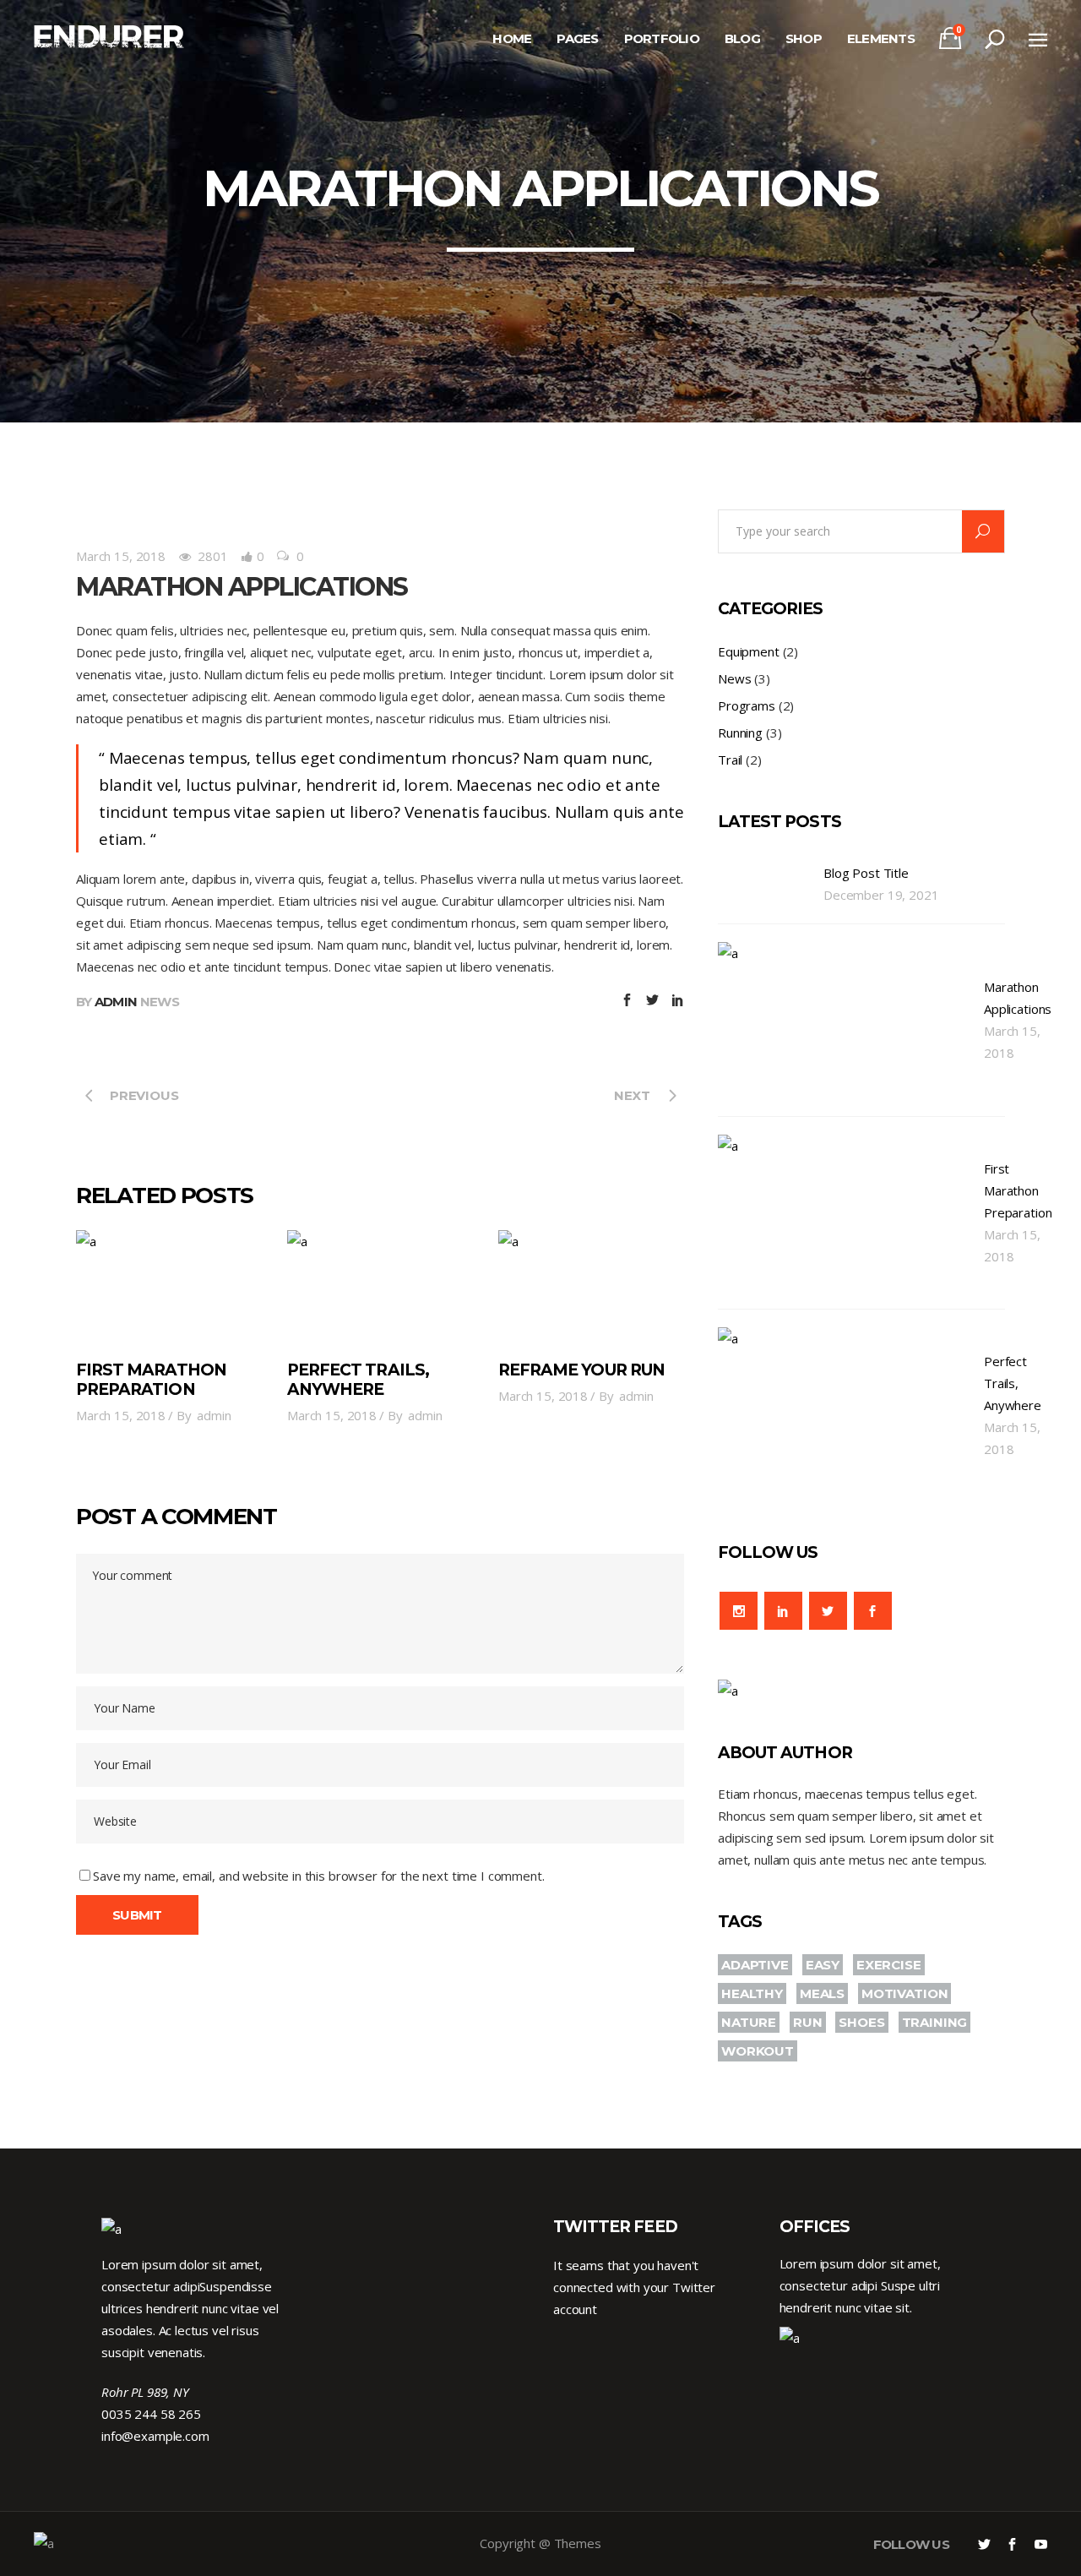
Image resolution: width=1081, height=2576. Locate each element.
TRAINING (935, 2022)
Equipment (749, 651)
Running (740, 732)
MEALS (822, 1993)
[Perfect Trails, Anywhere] (380, 1287)
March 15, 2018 (121, 556)
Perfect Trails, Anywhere (358, 1380)
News (160, 1002)
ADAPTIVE (755, 1965)
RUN (808, 2022)
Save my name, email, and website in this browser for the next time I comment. (318, 1876)
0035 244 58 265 (151, 2414)
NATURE (749, 2022)
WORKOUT (758, 2051)
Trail (730, 760)
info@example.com (155, 2436)
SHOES (861, 2022)
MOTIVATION (905, 1993)
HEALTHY (752, 1993)
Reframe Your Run (581, 1370)
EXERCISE (889, 1965)
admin (116, 1002)
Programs (747, 705)
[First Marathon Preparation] (169, 1287)
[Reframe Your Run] (591, 1287)
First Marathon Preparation (151, 1380)
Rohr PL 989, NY (145, 2392)
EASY (823, 1965)
